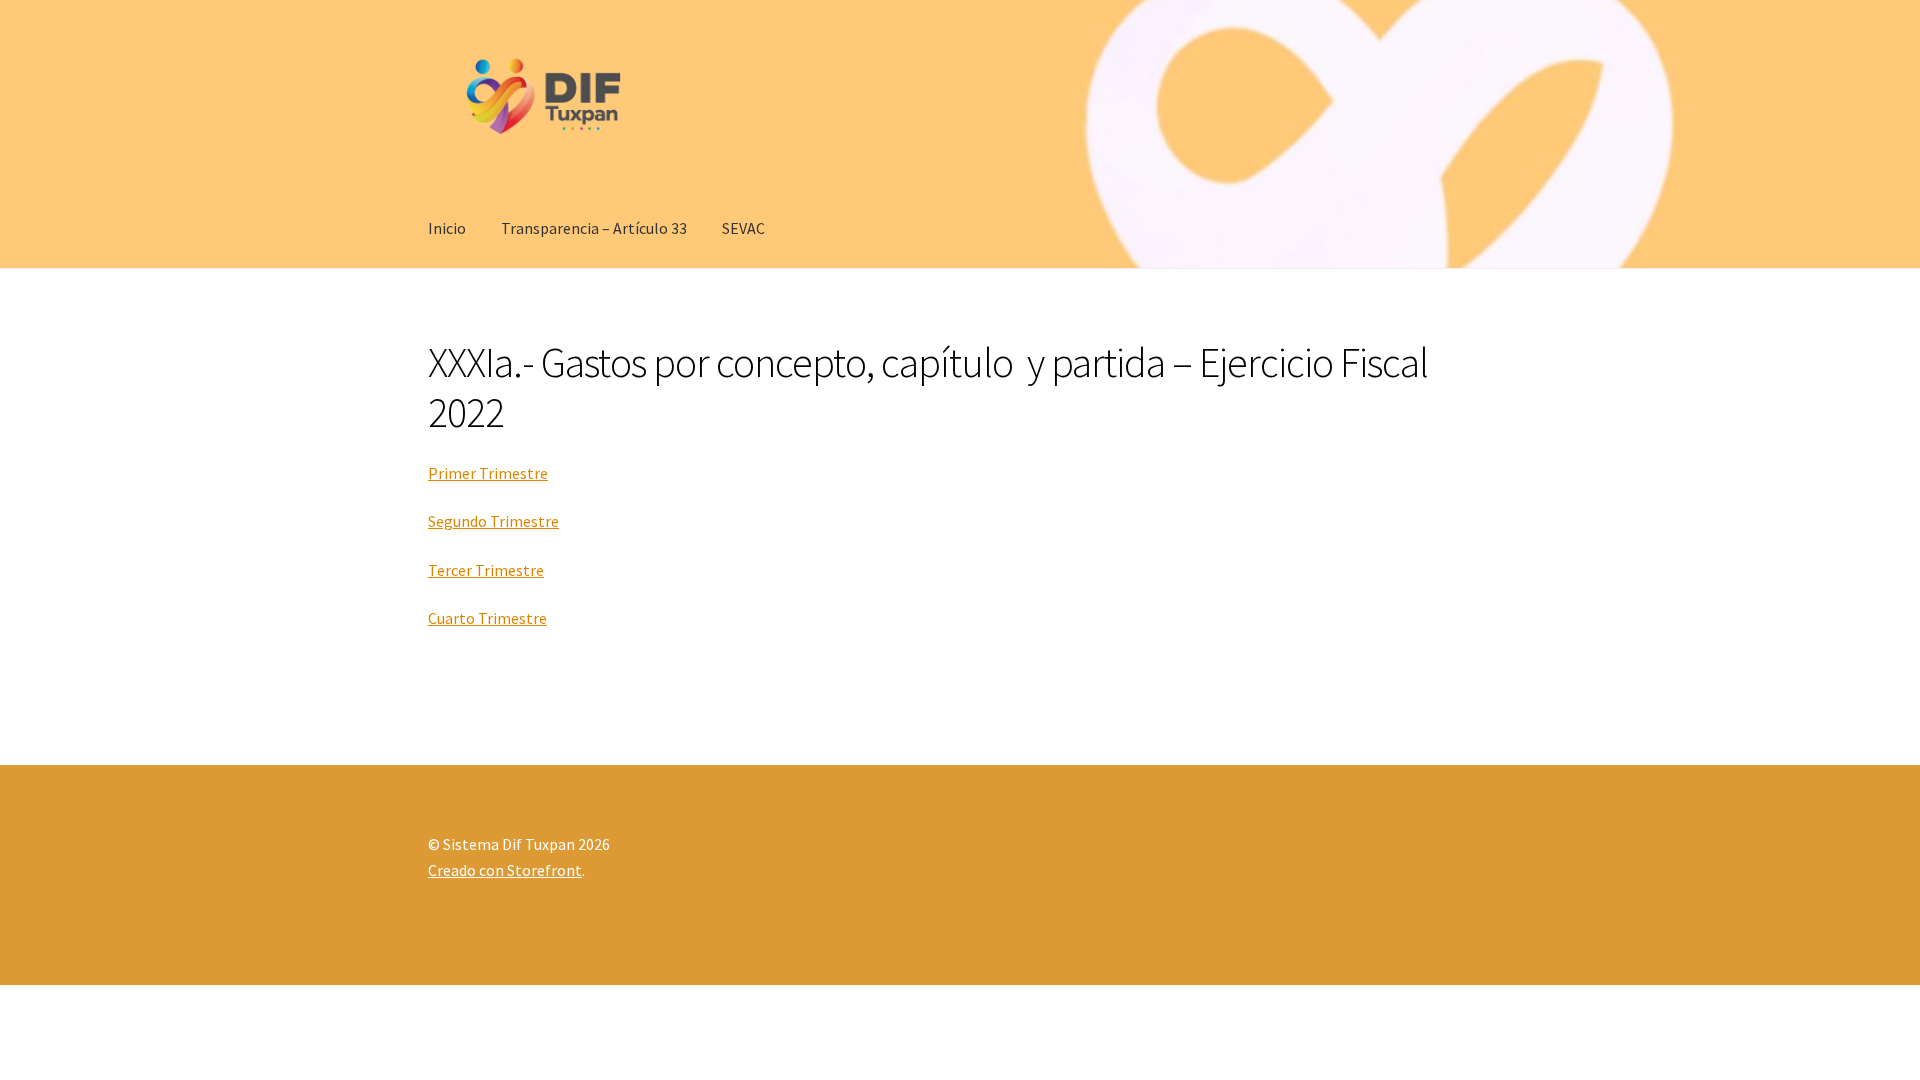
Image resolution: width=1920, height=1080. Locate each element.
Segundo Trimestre (493, 521)
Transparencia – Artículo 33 (594, 228)
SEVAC (743, 228)
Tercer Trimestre (486, 570)
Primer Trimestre (488, 473)
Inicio (447, 228)
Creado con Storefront (505, 870)
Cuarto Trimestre (487, 618)
